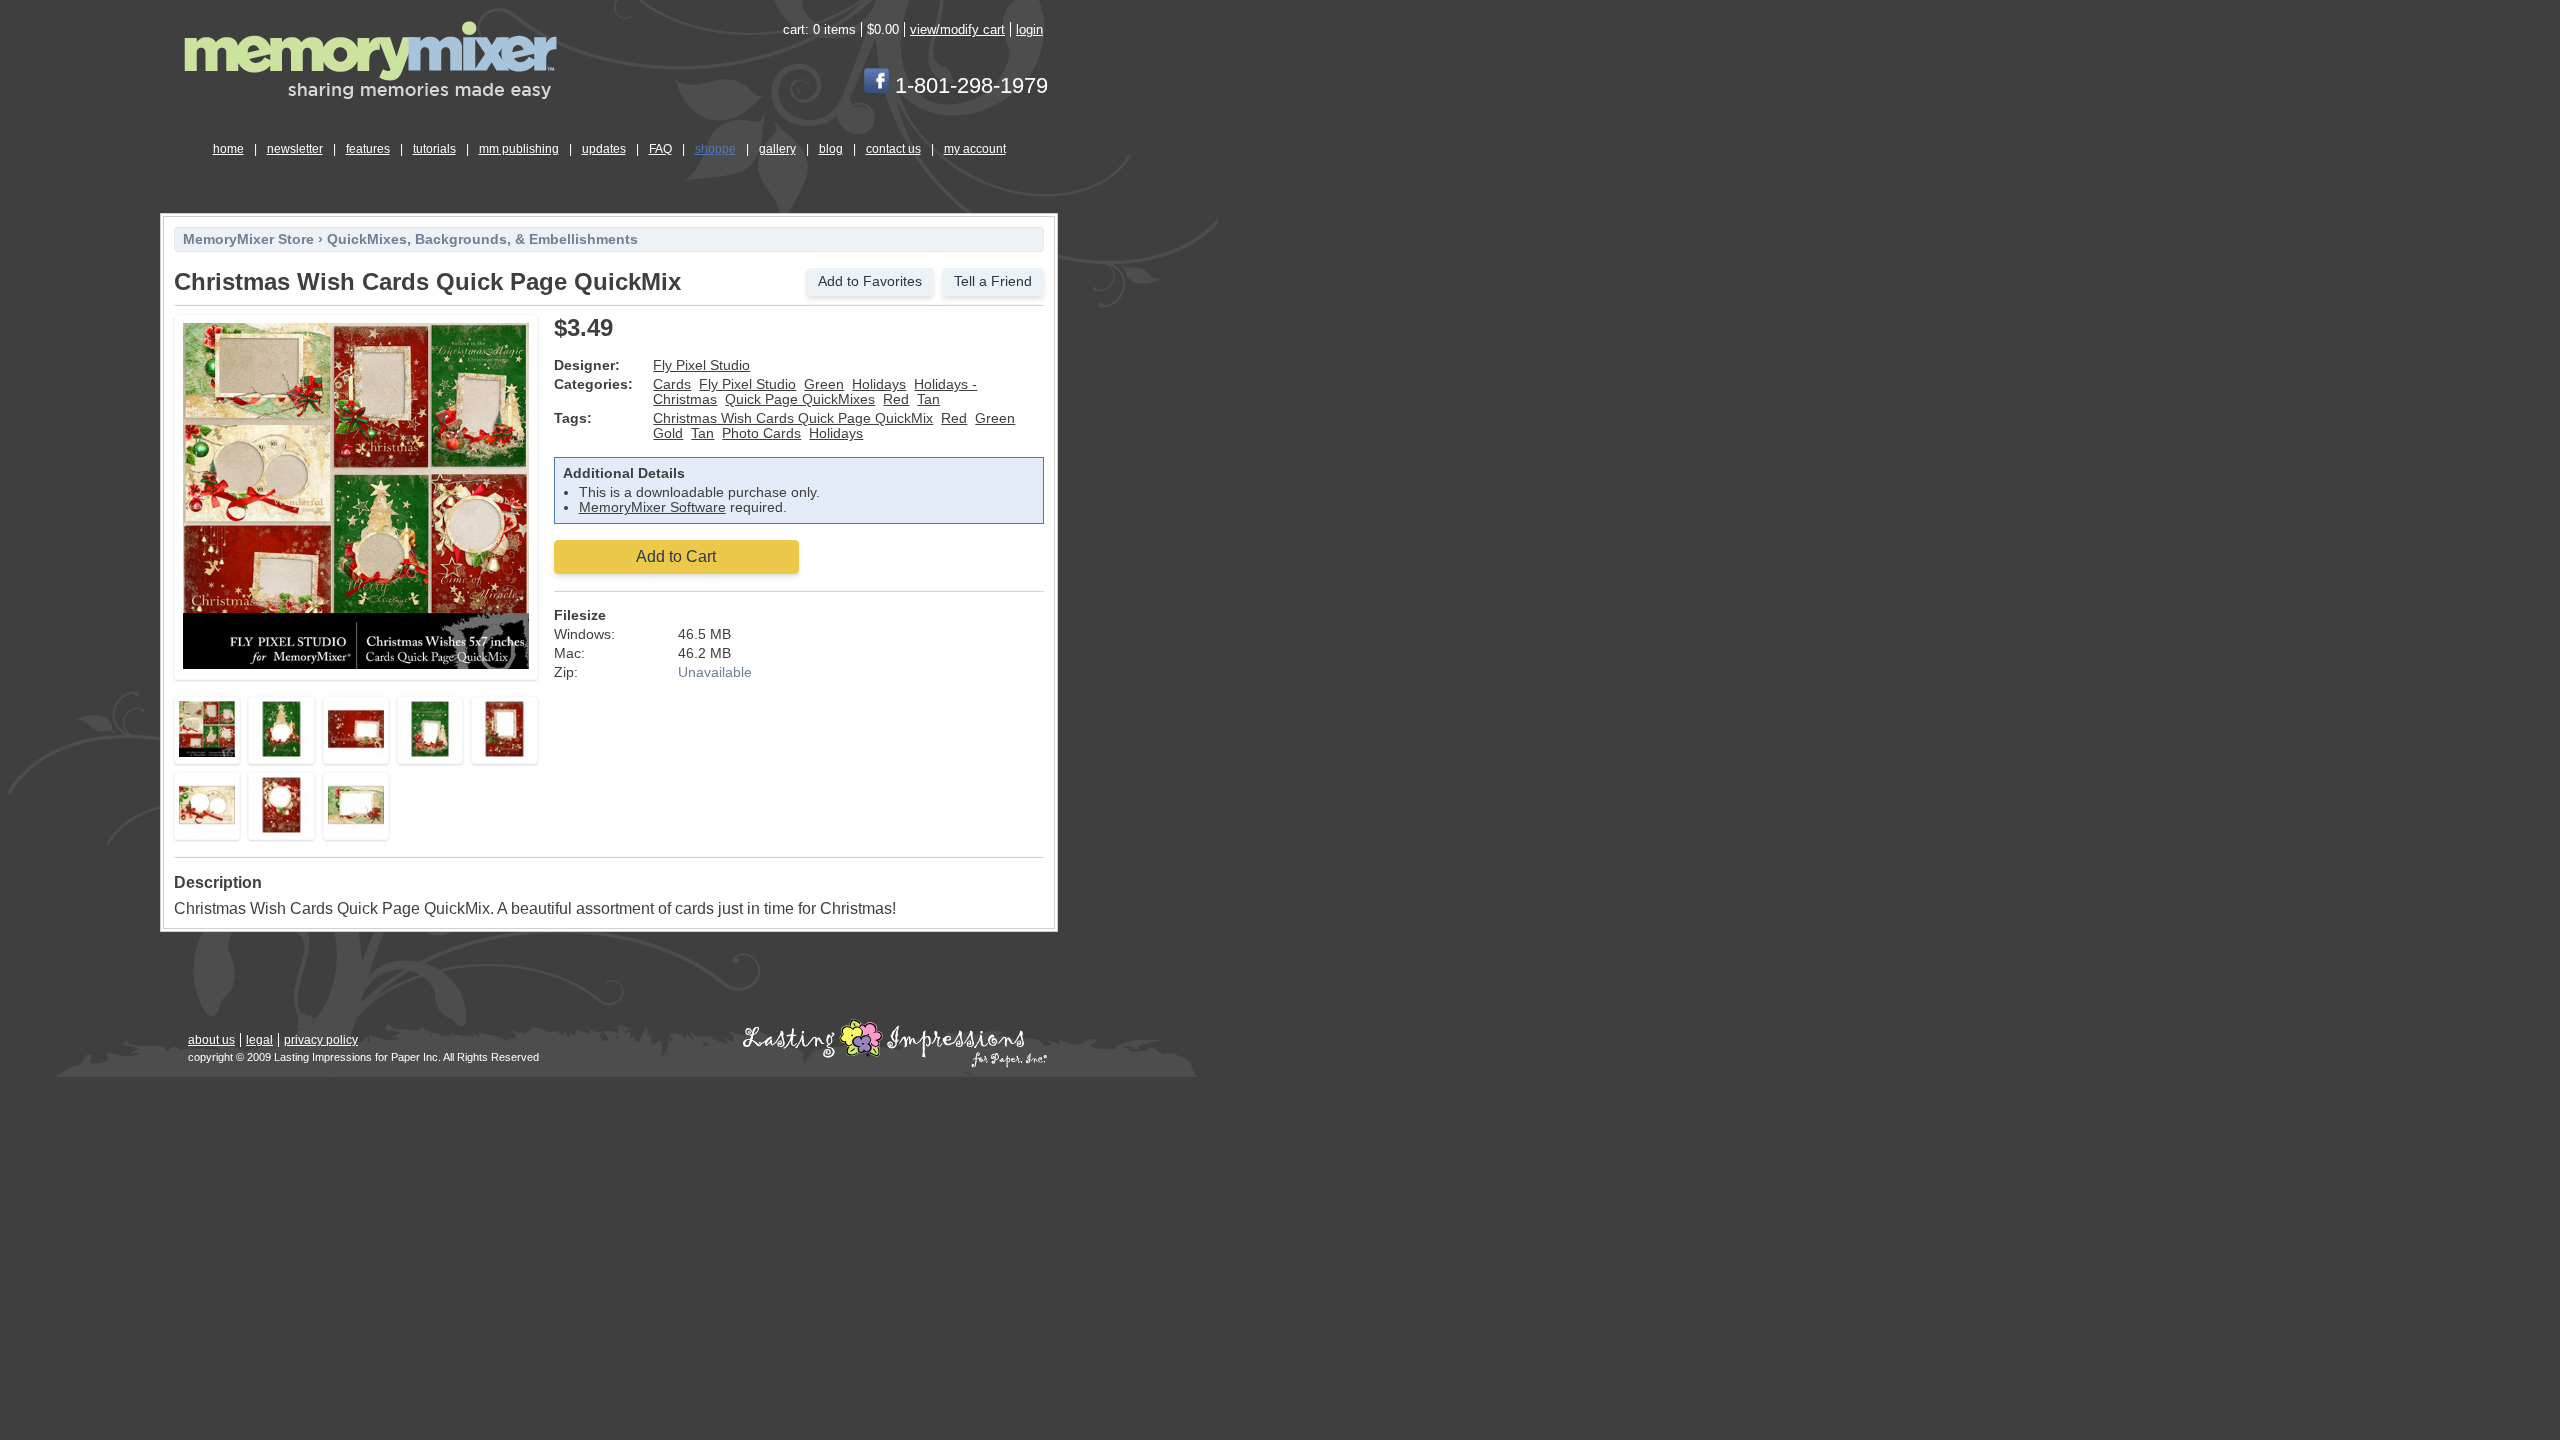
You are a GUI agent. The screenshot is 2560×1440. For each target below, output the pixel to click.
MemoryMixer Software (652, 507)
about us (211, 1040)
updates (604, 149)
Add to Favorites (870, 281)
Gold (668, 433)
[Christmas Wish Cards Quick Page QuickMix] (356, 665)
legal (259, 1040)
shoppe (715, 149)
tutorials (434, 149)
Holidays (879, 384)
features (368, 149)
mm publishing (519, 149)
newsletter (295, 149)
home (228, 149)
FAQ (660, 149)
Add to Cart (676, 556)
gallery (777, 149)
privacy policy (321, 1040)
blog (831, 149)
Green (824, 384)
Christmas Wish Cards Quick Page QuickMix (793, 418)
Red (896, 399)
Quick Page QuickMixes (800, 399)
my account (975, 149)
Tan (928, 399)
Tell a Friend (993, 281)
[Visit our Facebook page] (876, 85)
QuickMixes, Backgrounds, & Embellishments (482, 239)
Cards (672, 384)
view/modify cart (957, 29)
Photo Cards (761, 433)
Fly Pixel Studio (701, 365)
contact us (893, 149)
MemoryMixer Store (248, 239)
